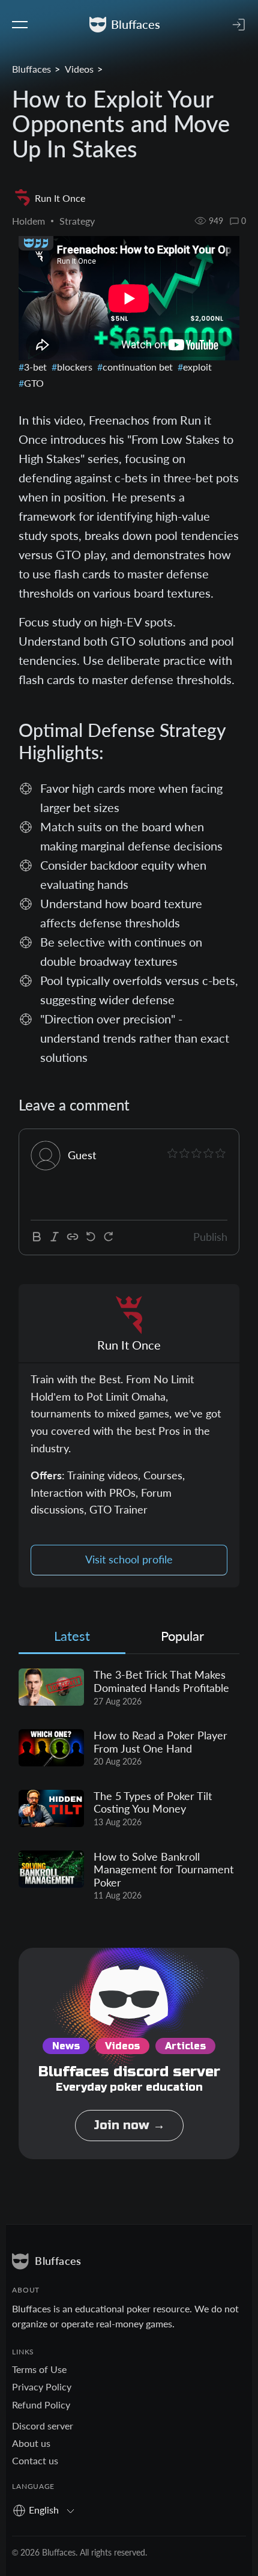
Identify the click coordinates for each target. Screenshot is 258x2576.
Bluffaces (31, 69)
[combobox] (48, 2510)
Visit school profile (129, 1559)
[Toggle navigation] (20, 25)
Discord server (43, 2426)
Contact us (35, 2460)
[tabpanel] (129, 1785)
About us (31, 2443)
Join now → (129, 2125)
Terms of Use (39, 2369)
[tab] (72, 1639)
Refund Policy (41, 2405)
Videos (79, 69)
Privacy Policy (42, 2387)
